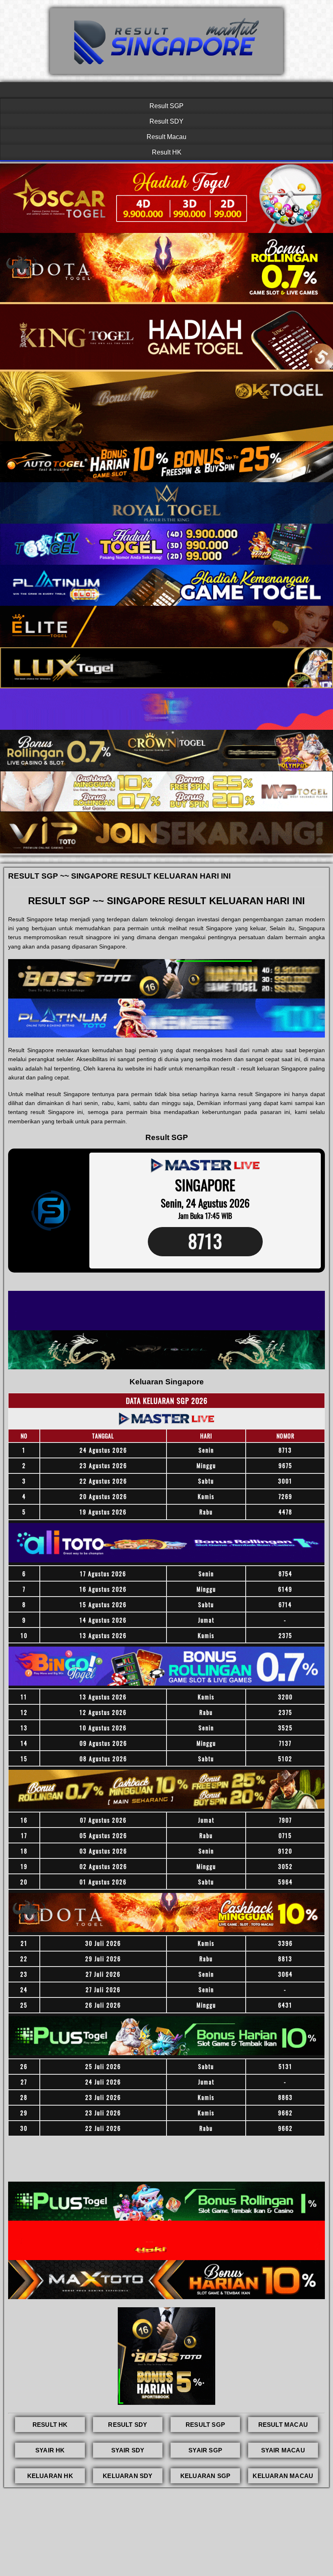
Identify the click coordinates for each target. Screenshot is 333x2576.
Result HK (167, 152)
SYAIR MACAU (283, 2450)
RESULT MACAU (283, 2425)
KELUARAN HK (50, 2476)
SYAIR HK (50, 2450)
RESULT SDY (128, 2425)
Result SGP (166, 106)
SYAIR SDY (128, 2450)
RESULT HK (50, 2425)
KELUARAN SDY (128, 2476)
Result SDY (166, 121)
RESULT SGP (205, 2425)
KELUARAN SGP (205, 2476)
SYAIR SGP (205, 2450)
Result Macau (166, 137)
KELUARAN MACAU (283, 2476)
